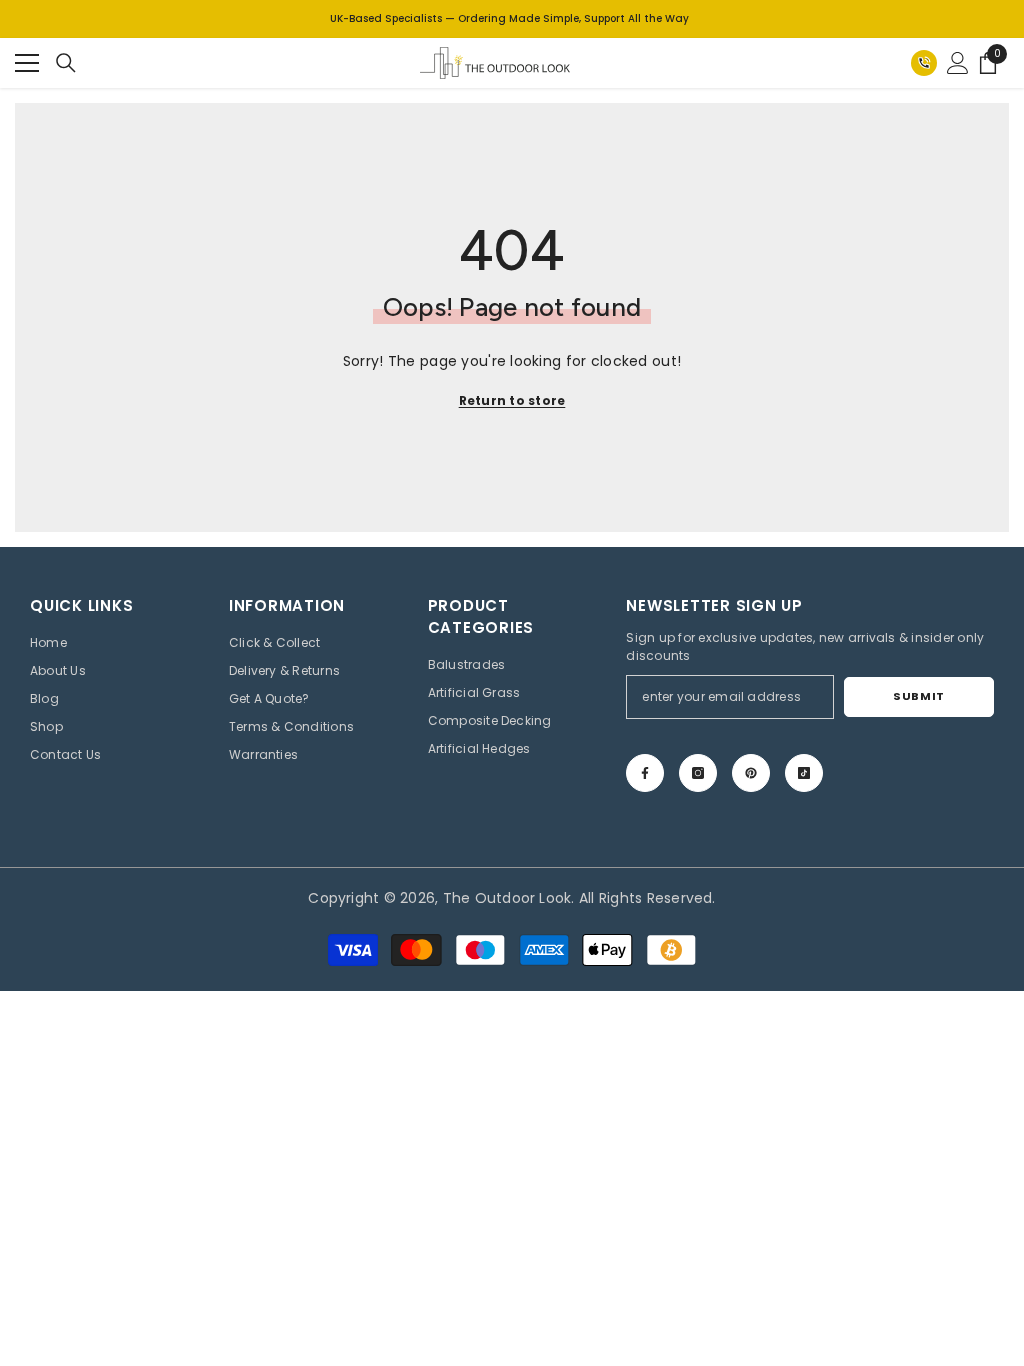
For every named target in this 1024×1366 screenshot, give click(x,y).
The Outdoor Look (507, 898)
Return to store (512, 400)
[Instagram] (698, 773)
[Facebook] (645, 773)
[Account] (958, 63)
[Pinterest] (751, 773)
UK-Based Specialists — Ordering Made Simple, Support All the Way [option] (509, 18)
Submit (918, 696)
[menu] (27, 63)
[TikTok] (804, 773)
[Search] (66, 63)
